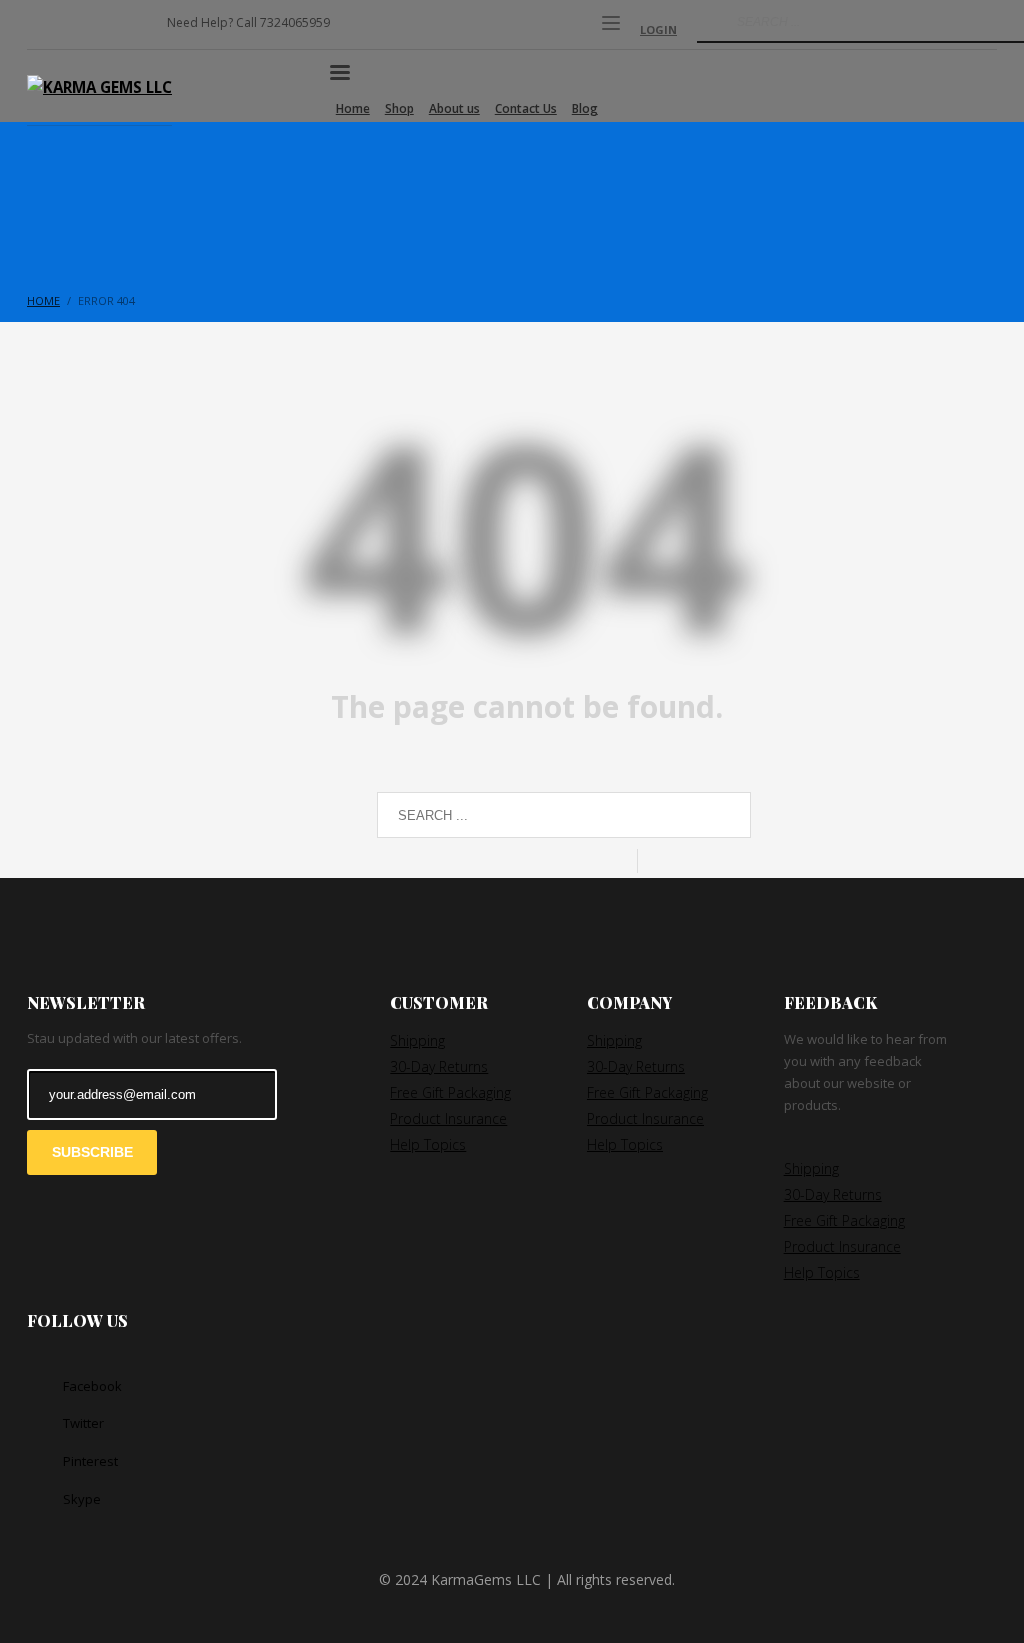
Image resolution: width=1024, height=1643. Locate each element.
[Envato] (132, 30)
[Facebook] (42, 30)
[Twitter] (72, 30)
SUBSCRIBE (92, 1152)
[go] (710, 22)
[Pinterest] (102, 30)
